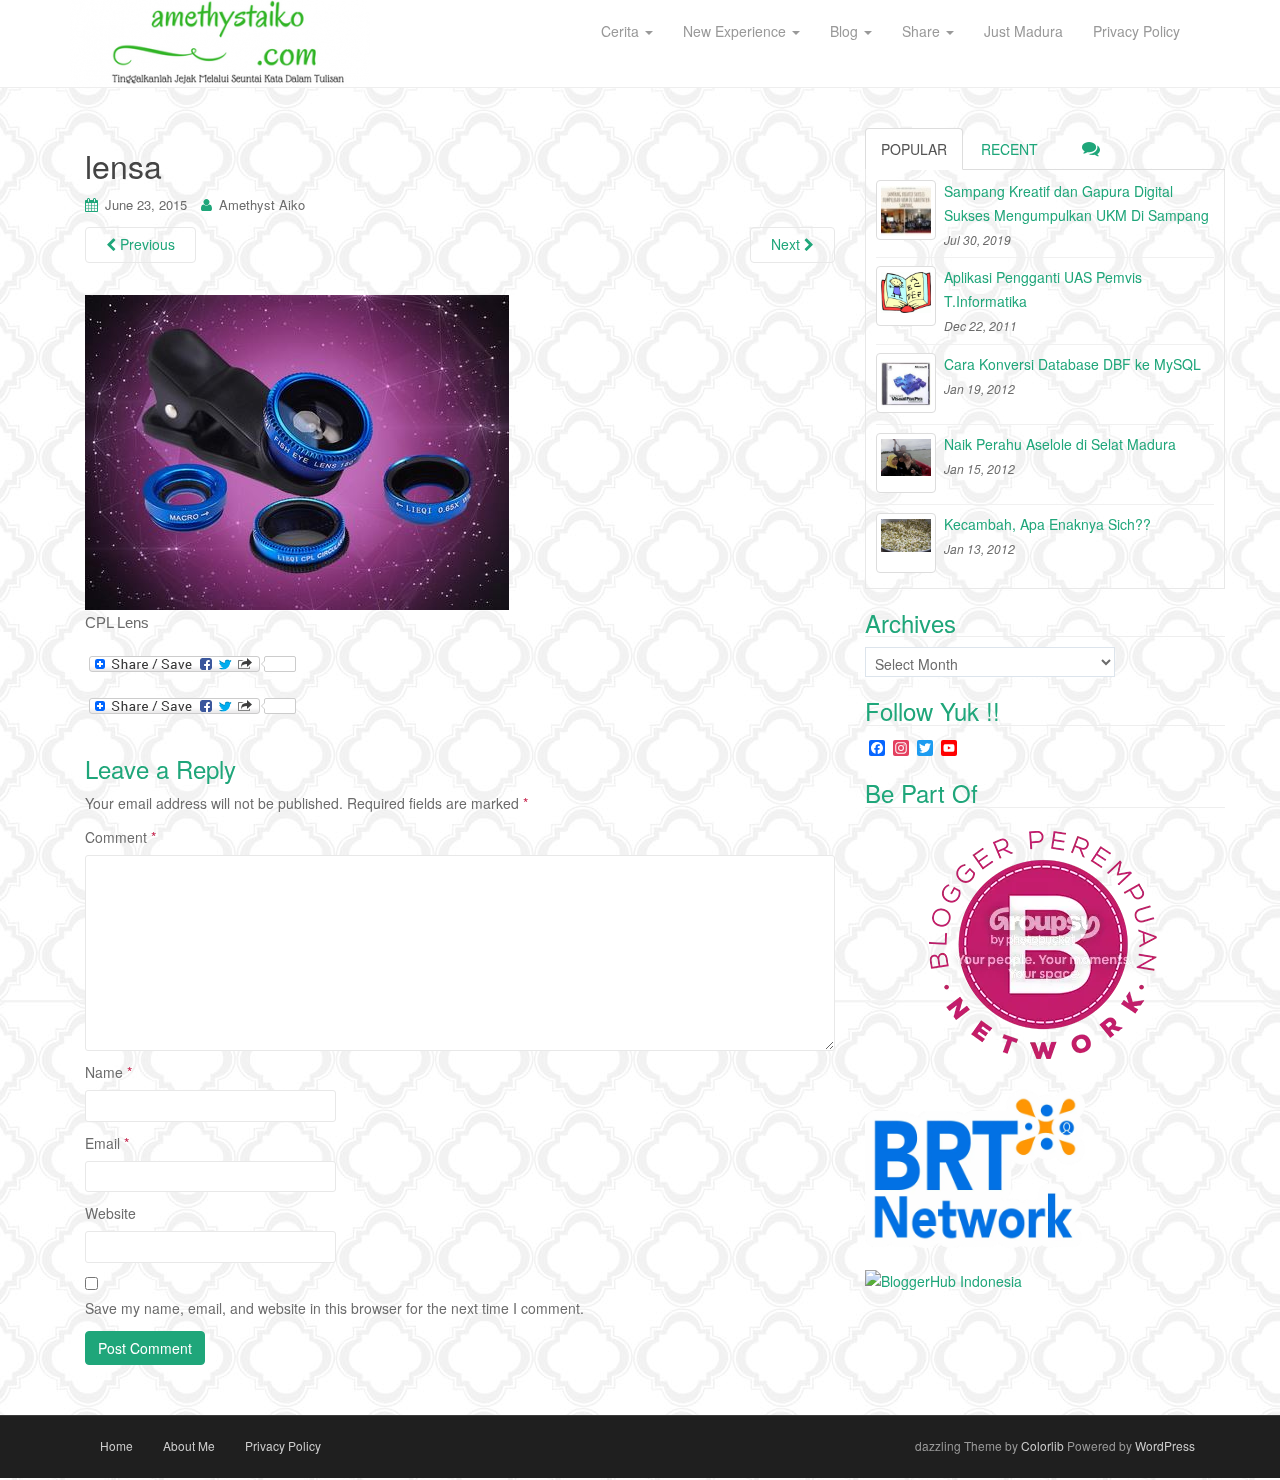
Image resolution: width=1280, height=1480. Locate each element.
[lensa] (297, 451)
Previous (145, 244)
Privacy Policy (283, 1445)
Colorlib (1042, 1445)
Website (110, 1213)
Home (116, 1445)
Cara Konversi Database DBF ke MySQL (1072, 364)
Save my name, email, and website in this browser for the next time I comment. (334, 1308)
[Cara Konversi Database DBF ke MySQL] (906, 383)
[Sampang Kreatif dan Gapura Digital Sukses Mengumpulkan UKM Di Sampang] (906, 210)
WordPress (1165, 1445)
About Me (189, 1445)
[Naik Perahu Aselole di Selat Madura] (906, 463)
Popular (914, 149)
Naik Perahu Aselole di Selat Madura (1060, 444)
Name (108, 1072)
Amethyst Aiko (262, 204)
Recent (1009, 149)
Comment (120, 837)
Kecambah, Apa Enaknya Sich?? (1047, 524)
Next (787, 244)
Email (107, 1143)
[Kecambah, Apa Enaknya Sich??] (906, 543)
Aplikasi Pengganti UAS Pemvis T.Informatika (1043, 289)
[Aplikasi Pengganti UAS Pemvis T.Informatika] (906, 296)
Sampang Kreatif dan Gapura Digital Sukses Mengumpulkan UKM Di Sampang (1076, 203)
